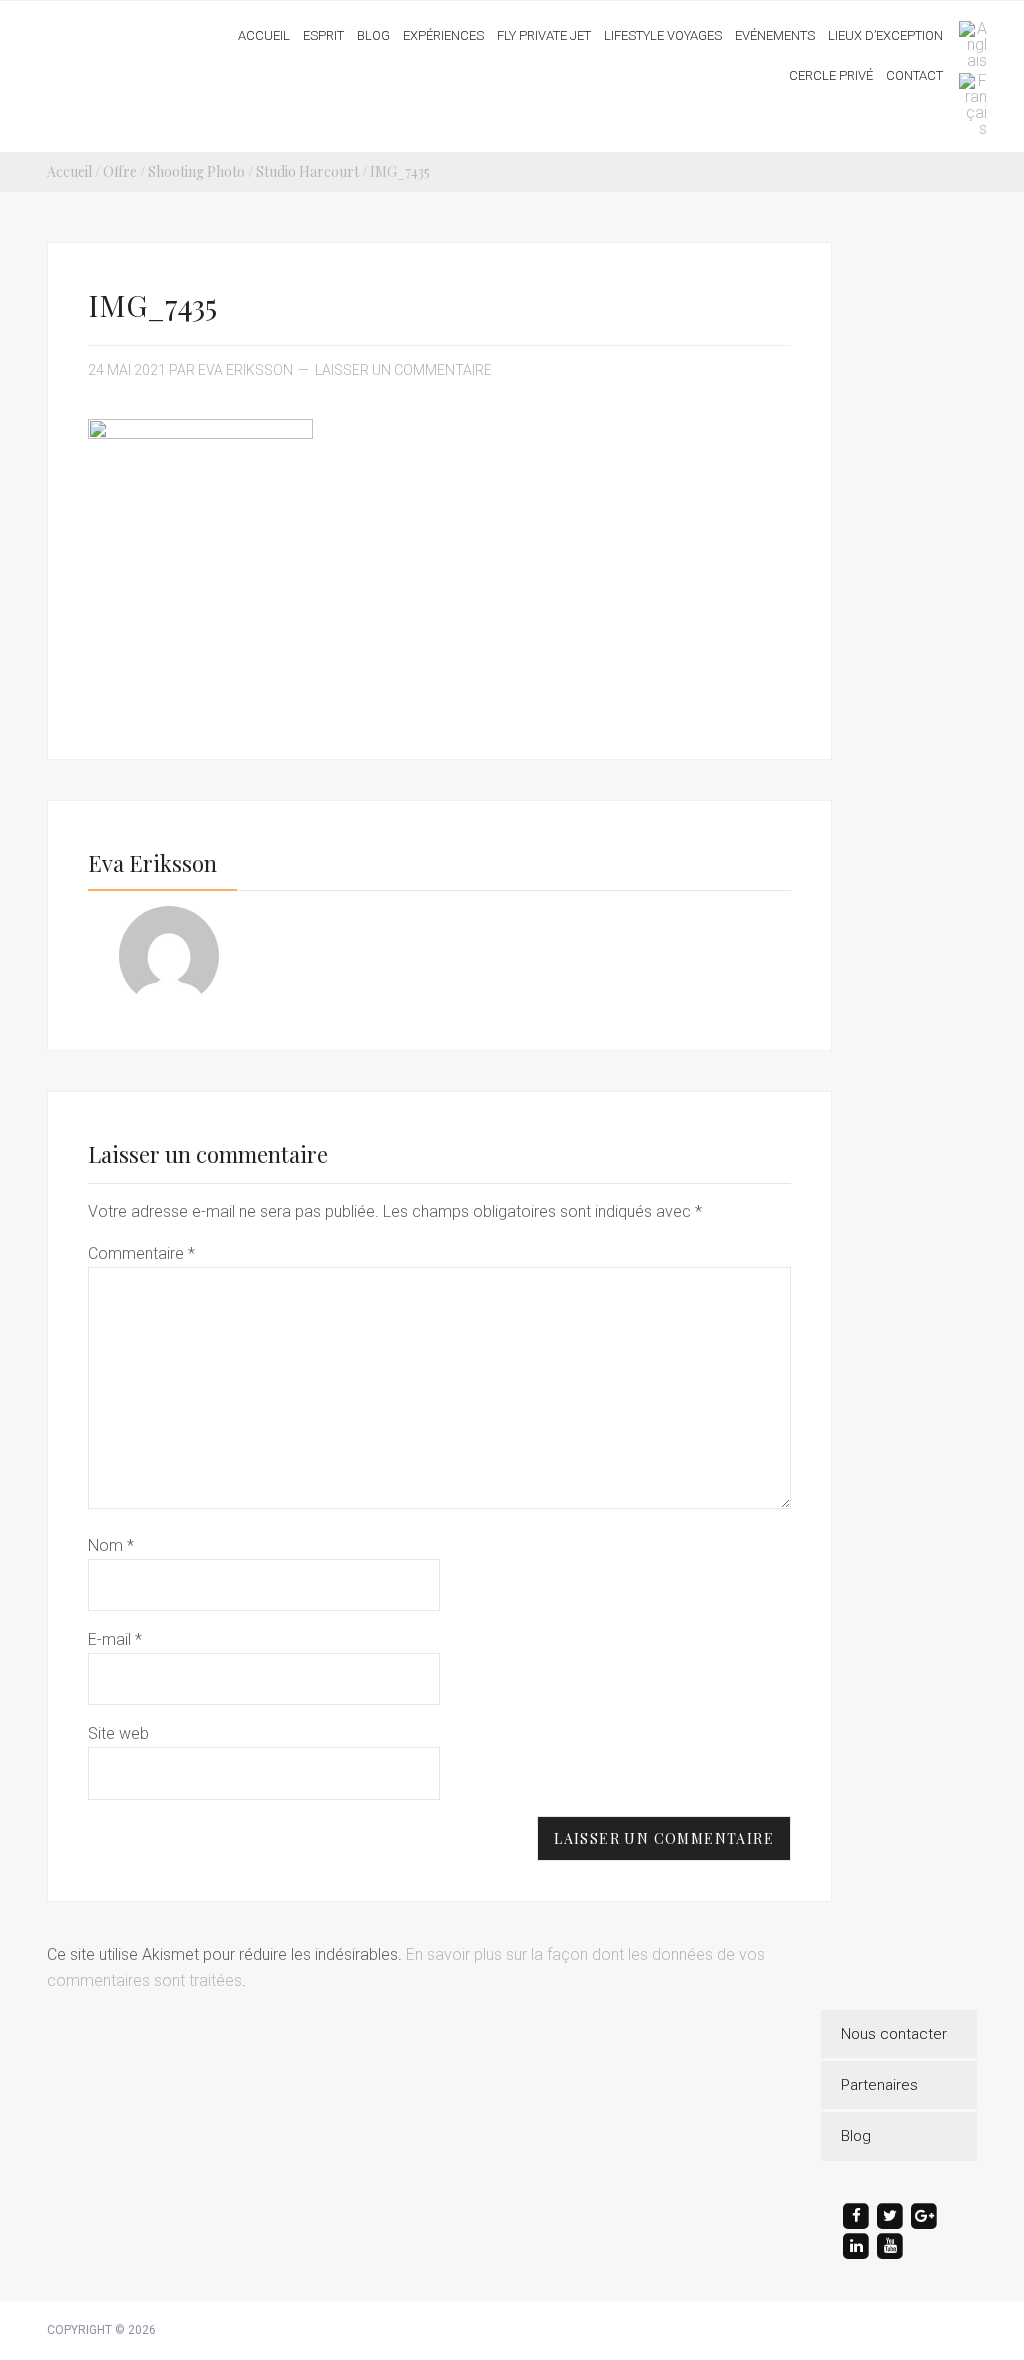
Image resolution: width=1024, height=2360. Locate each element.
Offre (120, 171)
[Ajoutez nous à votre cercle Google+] (924, 2216)
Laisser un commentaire (403, 370)
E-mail (115, 1639)
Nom (111, 1545)
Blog (856, 2136)
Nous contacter (894, 2034)
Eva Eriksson (125, 29)
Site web (118, 1733)
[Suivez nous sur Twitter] (890, 2216)
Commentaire (141, 1253)
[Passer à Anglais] (968, 45)
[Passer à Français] (968, 105)
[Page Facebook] (856, 2216)
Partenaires (879, 2085)
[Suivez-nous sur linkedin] (856, 2246)
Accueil (69, 171)
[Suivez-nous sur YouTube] (890, 2246)
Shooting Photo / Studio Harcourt (253, 171)
